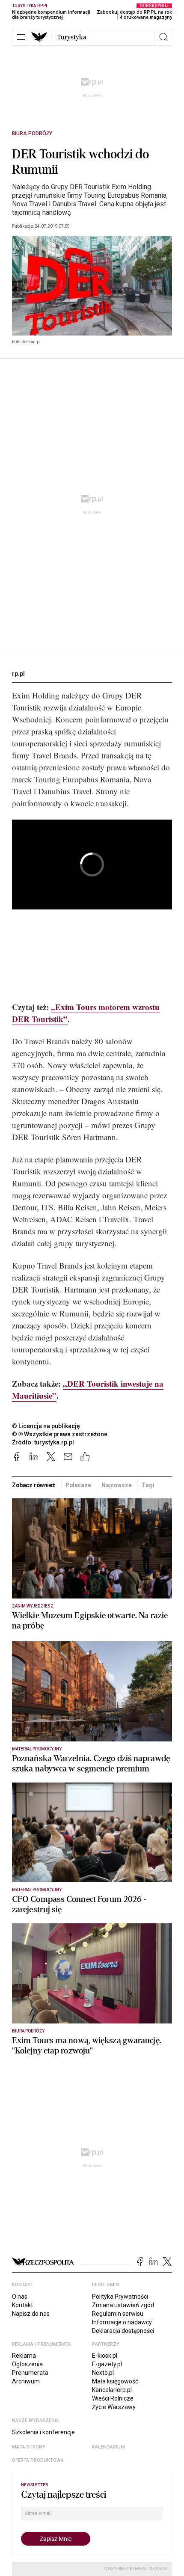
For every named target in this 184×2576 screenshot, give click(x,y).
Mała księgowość (115, 2381)
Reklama (24, 2356)
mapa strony (29, 2447)
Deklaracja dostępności (123, 2331)
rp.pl (18, 674)
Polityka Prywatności (120, 2297)
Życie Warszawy (114, 2407)
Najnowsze (117, 1485)
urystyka (72, 37)
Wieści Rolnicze (113, 2398)
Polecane (78, 1485)
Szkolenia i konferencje (43, 2432)
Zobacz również (34, 1485)
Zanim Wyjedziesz (33, 1606)
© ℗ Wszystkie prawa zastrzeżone (60, 1434)
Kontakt (22, 2305)
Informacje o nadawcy (122, 2322)
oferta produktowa (38, 2460)
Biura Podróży (32, 134)
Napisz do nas (31, 2314)
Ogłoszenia (27, 2364)
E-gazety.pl (107, 2364)
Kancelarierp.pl (112, 2390)
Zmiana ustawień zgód (123, 2305)
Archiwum (26, 2381)
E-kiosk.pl (105, 2356)
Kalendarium (108, 2447)
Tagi (148, 1485)
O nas (20, 2297)
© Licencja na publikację (46, 1426)
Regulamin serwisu (118, 2314)
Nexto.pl (103, 2373)
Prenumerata (30, 2373)
